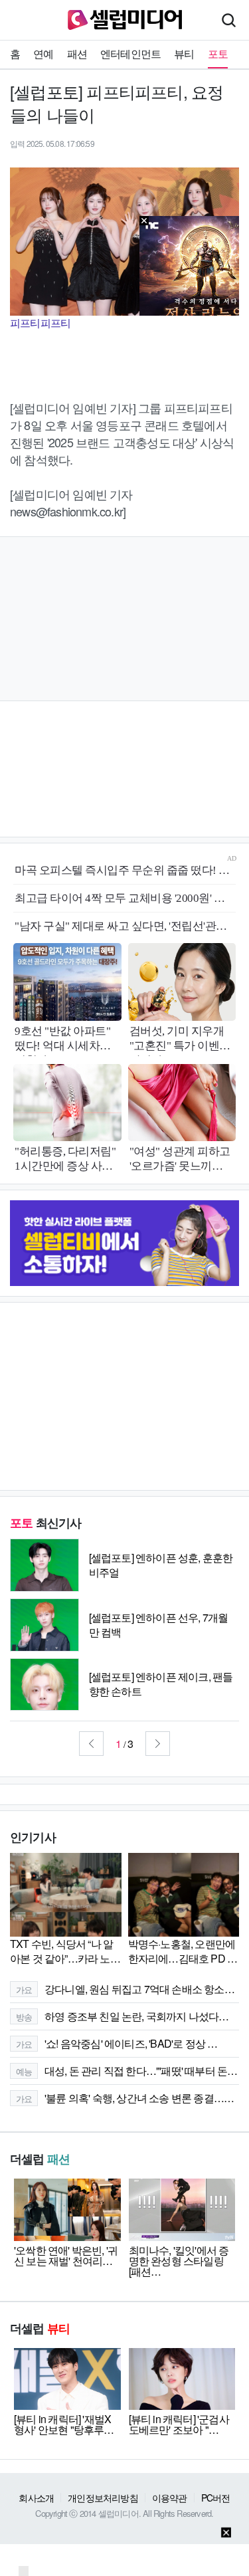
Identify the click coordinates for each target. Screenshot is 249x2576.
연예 (43, 54)
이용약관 (170, 2498)
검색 (228, 20)
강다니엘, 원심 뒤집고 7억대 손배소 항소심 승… (127, 1989)
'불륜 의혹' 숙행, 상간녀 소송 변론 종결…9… (127, 2098)
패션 (77, 54)
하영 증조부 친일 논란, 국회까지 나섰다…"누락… (127, 2016)
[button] (91, 1744)
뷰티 (184, 54)
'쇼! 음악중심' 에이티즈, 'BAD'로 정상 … (117, 2043)
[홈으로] (125, 18)
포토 (218, 54)
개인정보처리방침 (103, 2498)
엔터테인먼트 (130, 54)
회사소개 (36, 2498)
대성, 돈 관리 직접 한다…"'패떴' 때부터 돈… (127, 2071)
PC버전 (216, 2498)
